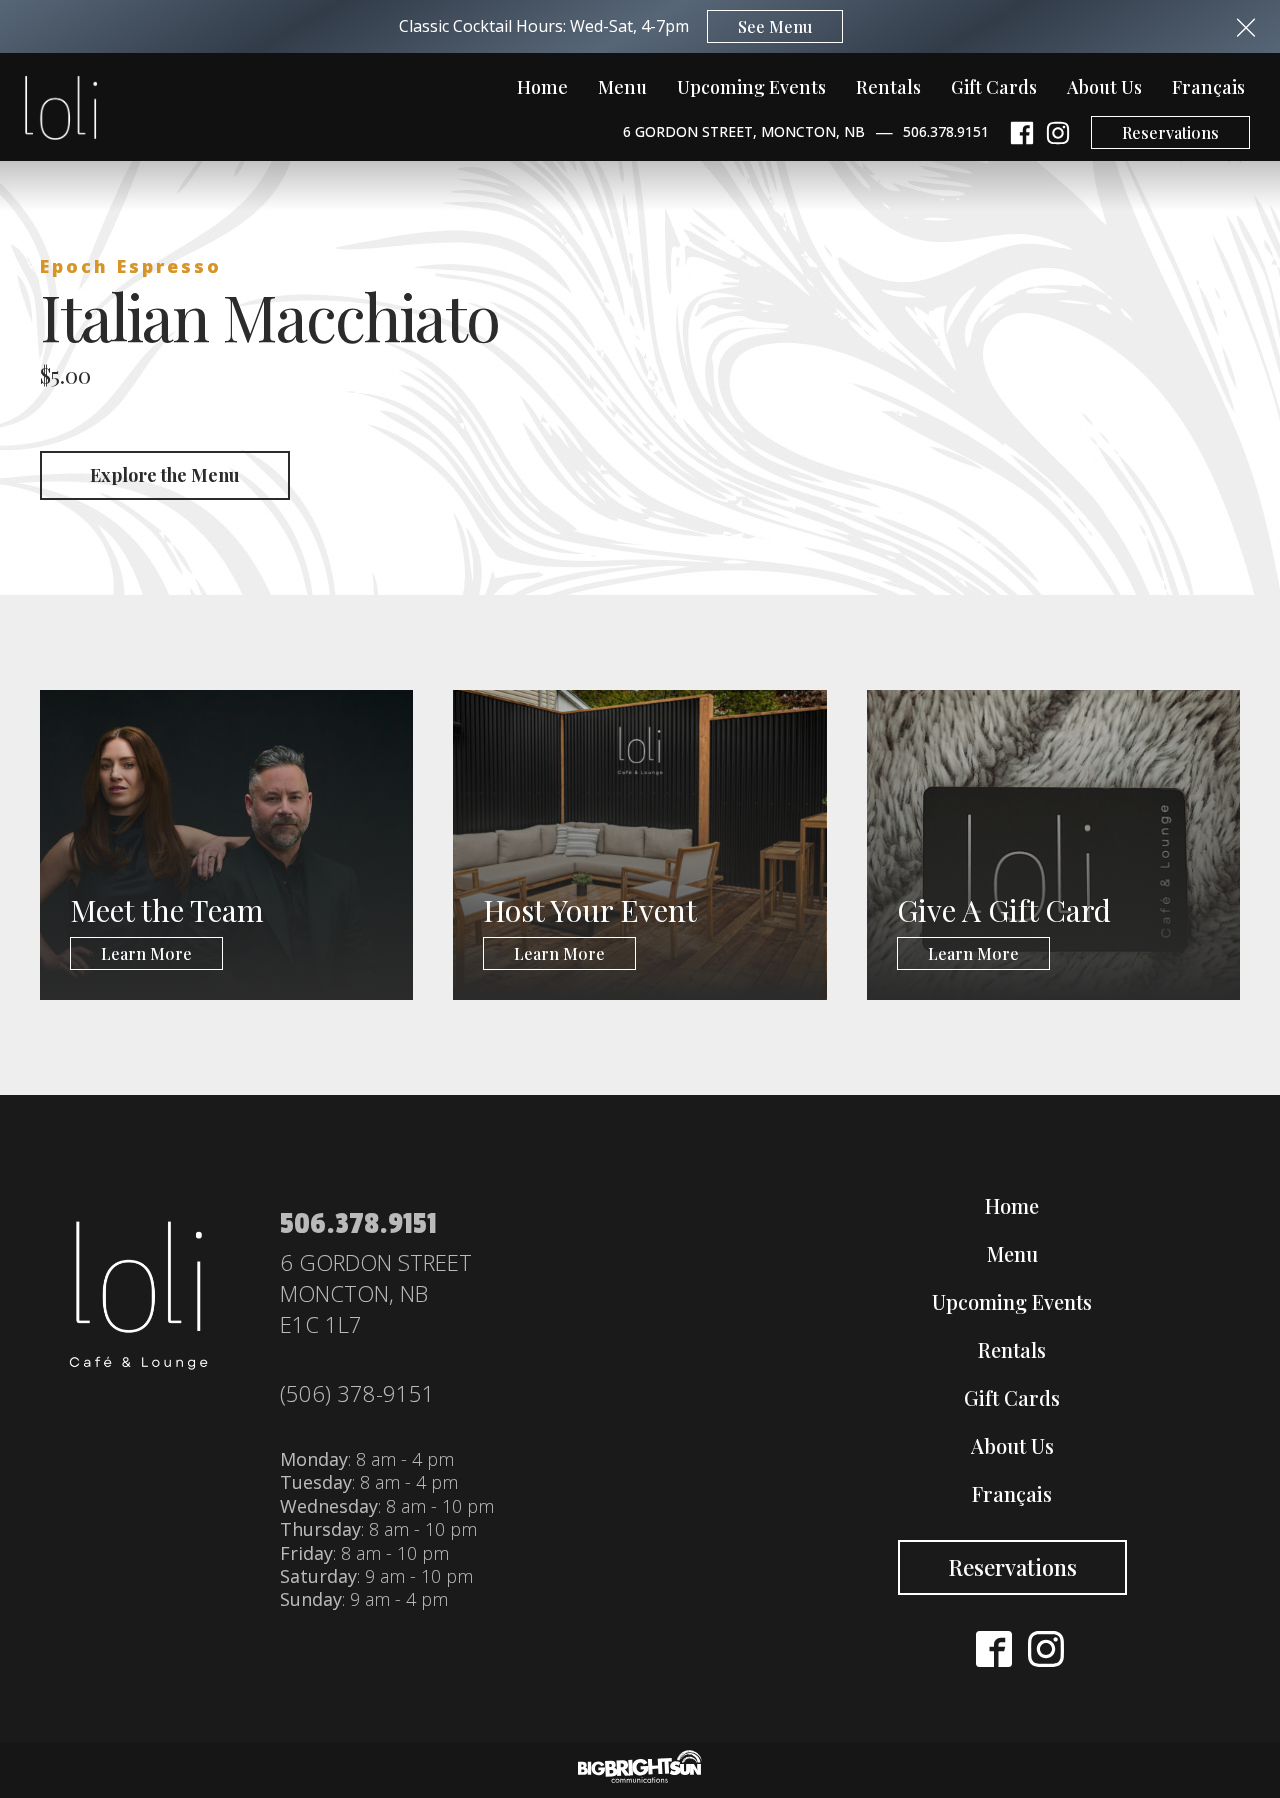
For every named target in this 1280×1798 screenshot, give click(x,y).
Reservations (1170, 132)
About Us (1104, 87)
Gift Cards (994, 87)
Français (1208, 87)
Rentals (888, 87)
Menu (622, 87)
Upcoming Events (751, 87)
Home (542, 87)
